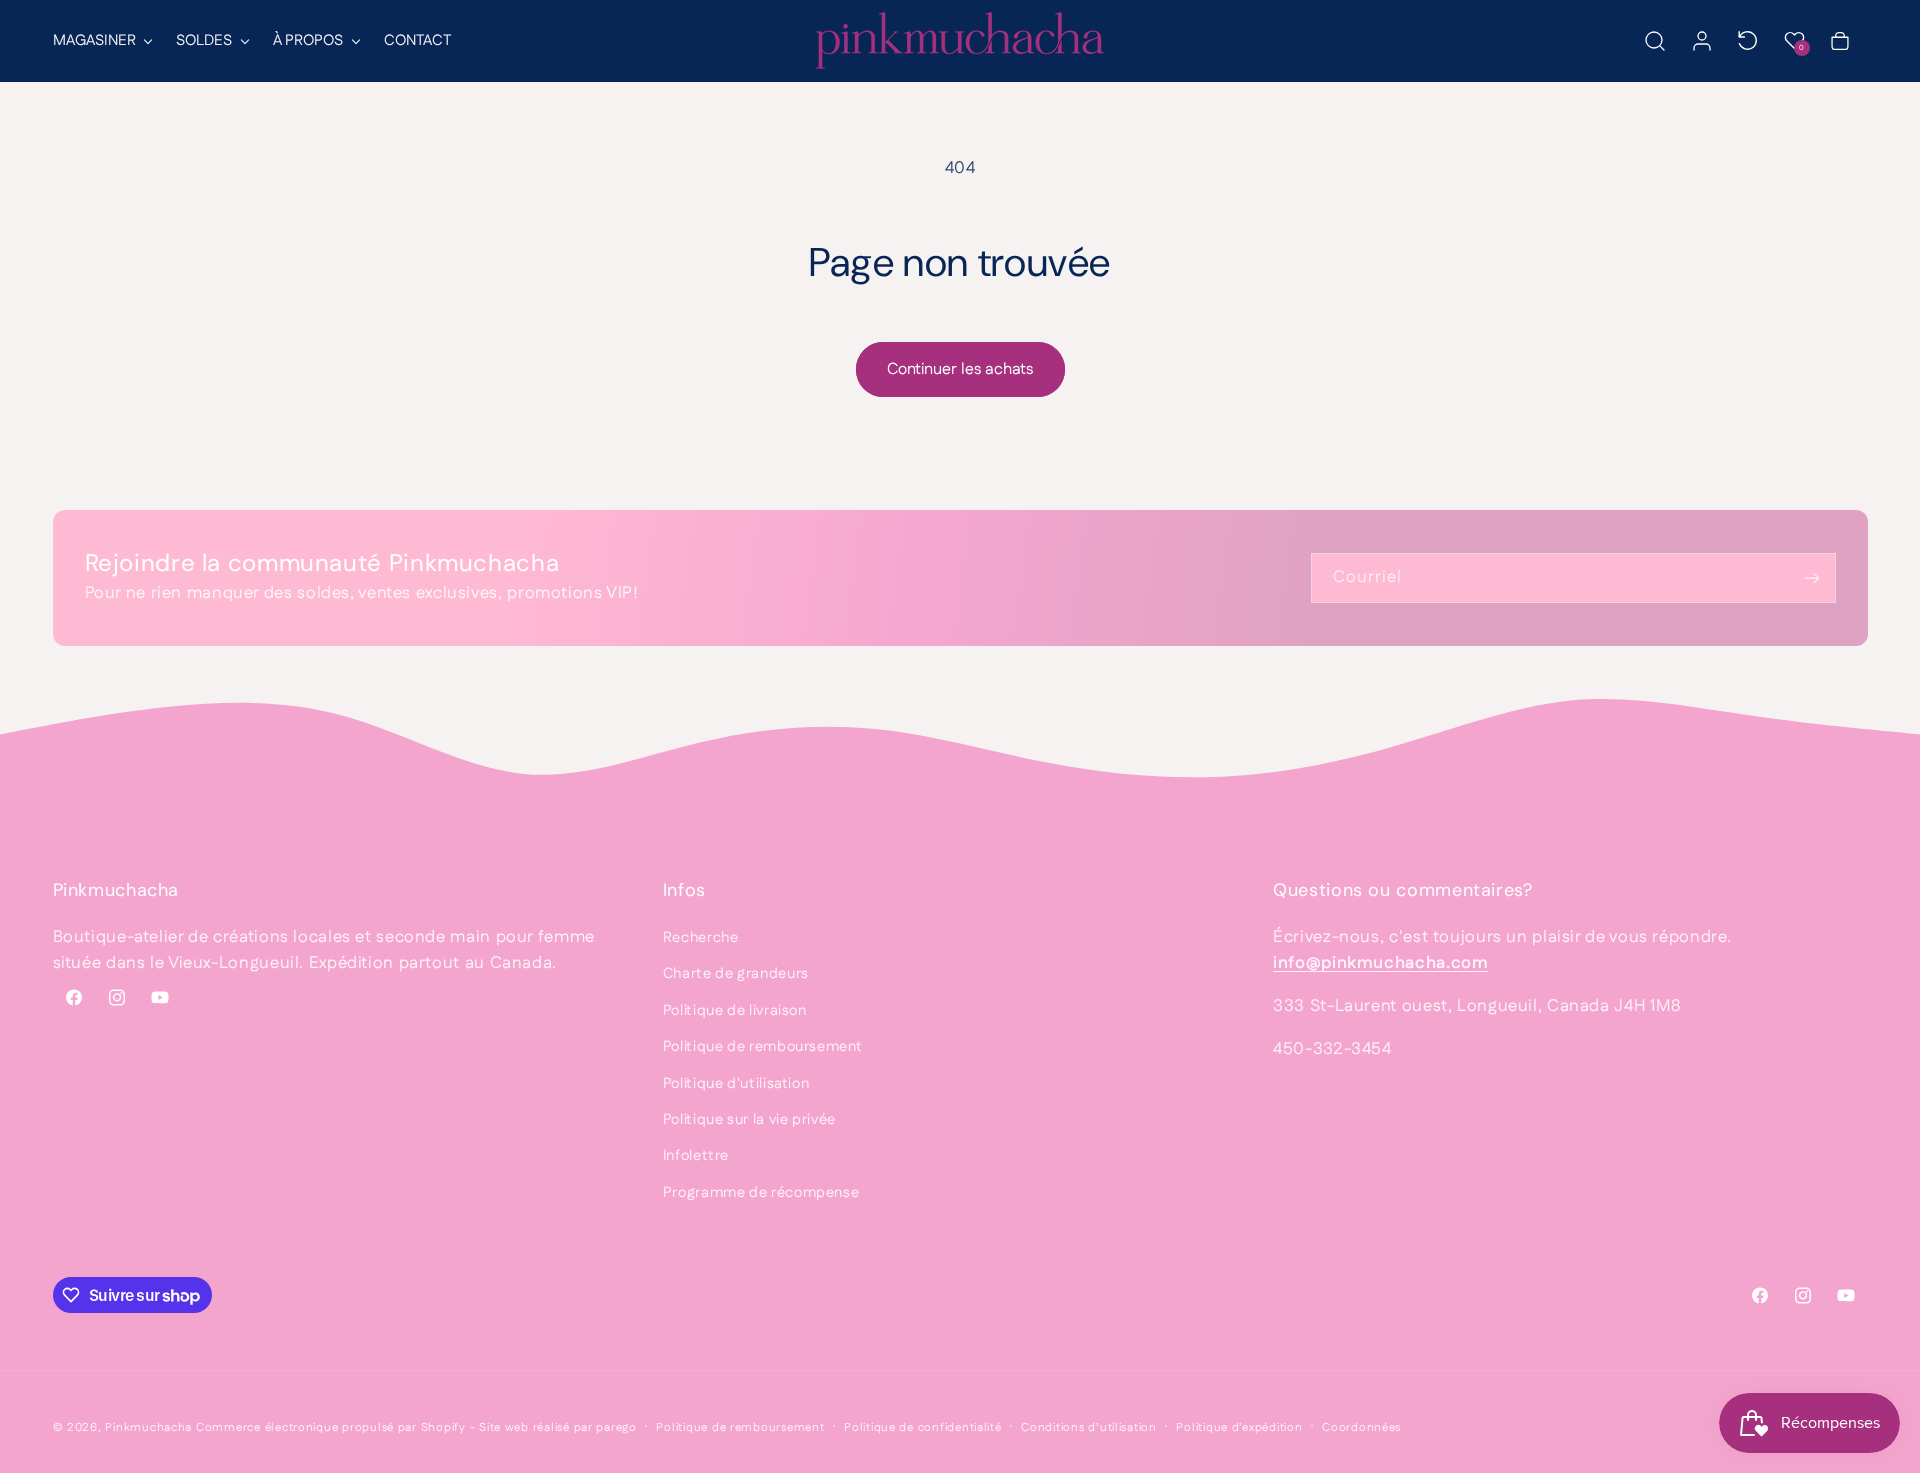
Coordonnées (1361, 1427)
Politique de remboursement (762, 1046)
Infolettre (696, 1155)
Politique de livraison (735, 1010)
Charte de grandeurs (736, 973)
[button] (102, 41)
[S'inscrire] (1811, 577)
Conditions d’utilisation (1089, 1427)
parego (616, 1427)
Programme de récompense (761, 1192)
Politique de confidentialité (923, 1427)
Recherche (701, 937)
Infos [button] (684, 890)
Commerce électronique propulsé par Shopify (331, 1427)
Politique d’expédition (1239, 1427)
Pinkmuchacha (148, 1427)
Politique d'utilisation (736, 1083)
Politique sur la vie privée (749, 1119)
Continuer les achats (960, 369)
